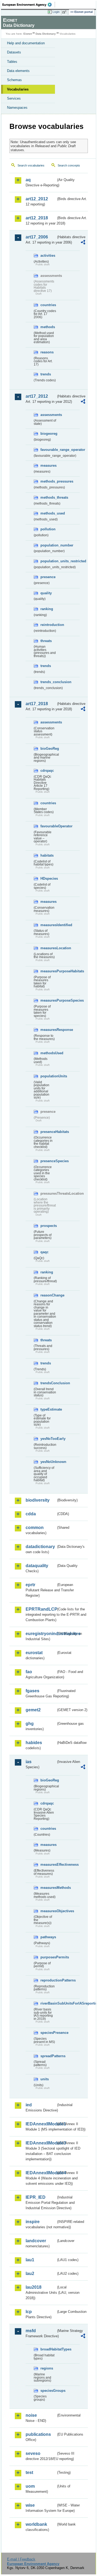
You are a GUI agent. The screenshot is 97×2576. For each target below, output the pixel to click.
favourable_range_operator (48, 450)
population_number (48, 545)
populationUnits (48, 1076)
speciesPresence (48, 2033)
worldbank (36, 2524)
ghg (30, 1724)
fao (29, 1672)
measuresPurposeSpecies (48, 1000)
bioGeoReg (48, 749)
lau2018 (34, 2287)
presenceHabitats (48, 1132)
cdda (31, 1514)
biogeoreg (48, 434)
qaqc (44, 1252)
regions (47, 2368)
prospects (48, 1226)
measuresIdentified (48, 925)
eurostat (34, 1653)
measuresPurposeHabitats (48, 971)
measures (48, 465)
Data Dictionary (46, 34)
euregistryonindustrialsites (41, 1634)
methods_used (48, 513)
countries (48, 305)
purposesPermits (48, 1957)
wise (30, 2505)
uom (30, 2486)
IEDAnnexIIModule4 (41, 2173)
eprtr (30, 1585)
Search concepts (69, 165)
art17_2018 (37, 704)
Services (14, 98)
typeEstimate (48, 1409)
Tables (12, 62)
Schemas (14, 80)
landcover (36, 2241)
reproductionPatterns (48, 1980)
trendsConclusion (48, 1383)
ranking (47, 609)
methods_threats (48, 497)
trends (46, 374)
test (29, 2472)
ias (29, 1762)
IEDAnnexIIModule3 (41, 2143)
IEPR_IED (36, 2197)
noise (31, 2415)
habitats (47, 855)
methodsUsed (48, 1053)
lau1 (30, 2260)
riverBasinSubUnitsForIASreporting (48, 2003)
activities (48, 256)
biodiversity (38, 1500)
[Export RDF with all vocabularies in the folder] (83, 243)
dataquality (37, 1566)
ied (29, 2105)
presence (48, 577)
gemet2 (33, 1710)
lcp (29, 2312)
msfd (31, 2331)
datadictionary (40, 1547)
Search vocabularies (31, 165)
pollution (48, 529)
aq (28, 180)
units (45, 2079)
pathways (48, 1937)
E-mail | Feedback (21, 2559)
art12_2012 (37, 199)
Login (56, 12)
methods (48, 327)
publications (38, 2434)
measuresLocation (48, 948)
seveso (33, 2453)
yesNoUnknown (48, 1462)
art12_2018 (37, 218)
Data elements (18, 71)
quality (46, 593)
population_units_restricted (48, 561)
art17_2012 (37, 396)
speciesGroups (48, 2391)
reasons (47, 352)
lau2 (30, 2274)
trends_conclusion (48, 682)
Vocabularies (18, 89)
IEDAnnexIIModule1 (41, 2124)
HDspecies (48, 878)
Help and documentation (26, 43)
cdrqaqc (47, 771)
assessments (48, 415)
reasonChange (48, 1295)
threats (46, 641)
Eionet (28, 34)
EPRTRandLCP (41, 1609)
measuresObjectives (48, 1911)
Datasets (14, 52)
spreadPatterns (48, 2056)
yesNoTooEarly (48, 1439)
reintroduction (48, 625)
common (35, 1528)
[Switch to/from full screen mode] (65, 12)
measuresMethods (48, 1888)
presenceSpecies (48, 1161)
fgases (32, 1691)
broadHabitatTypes (48, 2349)
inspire (33, 2222)
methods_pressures (48, 481)
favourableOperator (48, 826)
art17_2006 (37, 237)
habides (34, 1743)
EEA (29, 5)
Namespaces (17, 108)
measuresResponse (48, 1030)
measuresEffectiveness (48, 1865)
